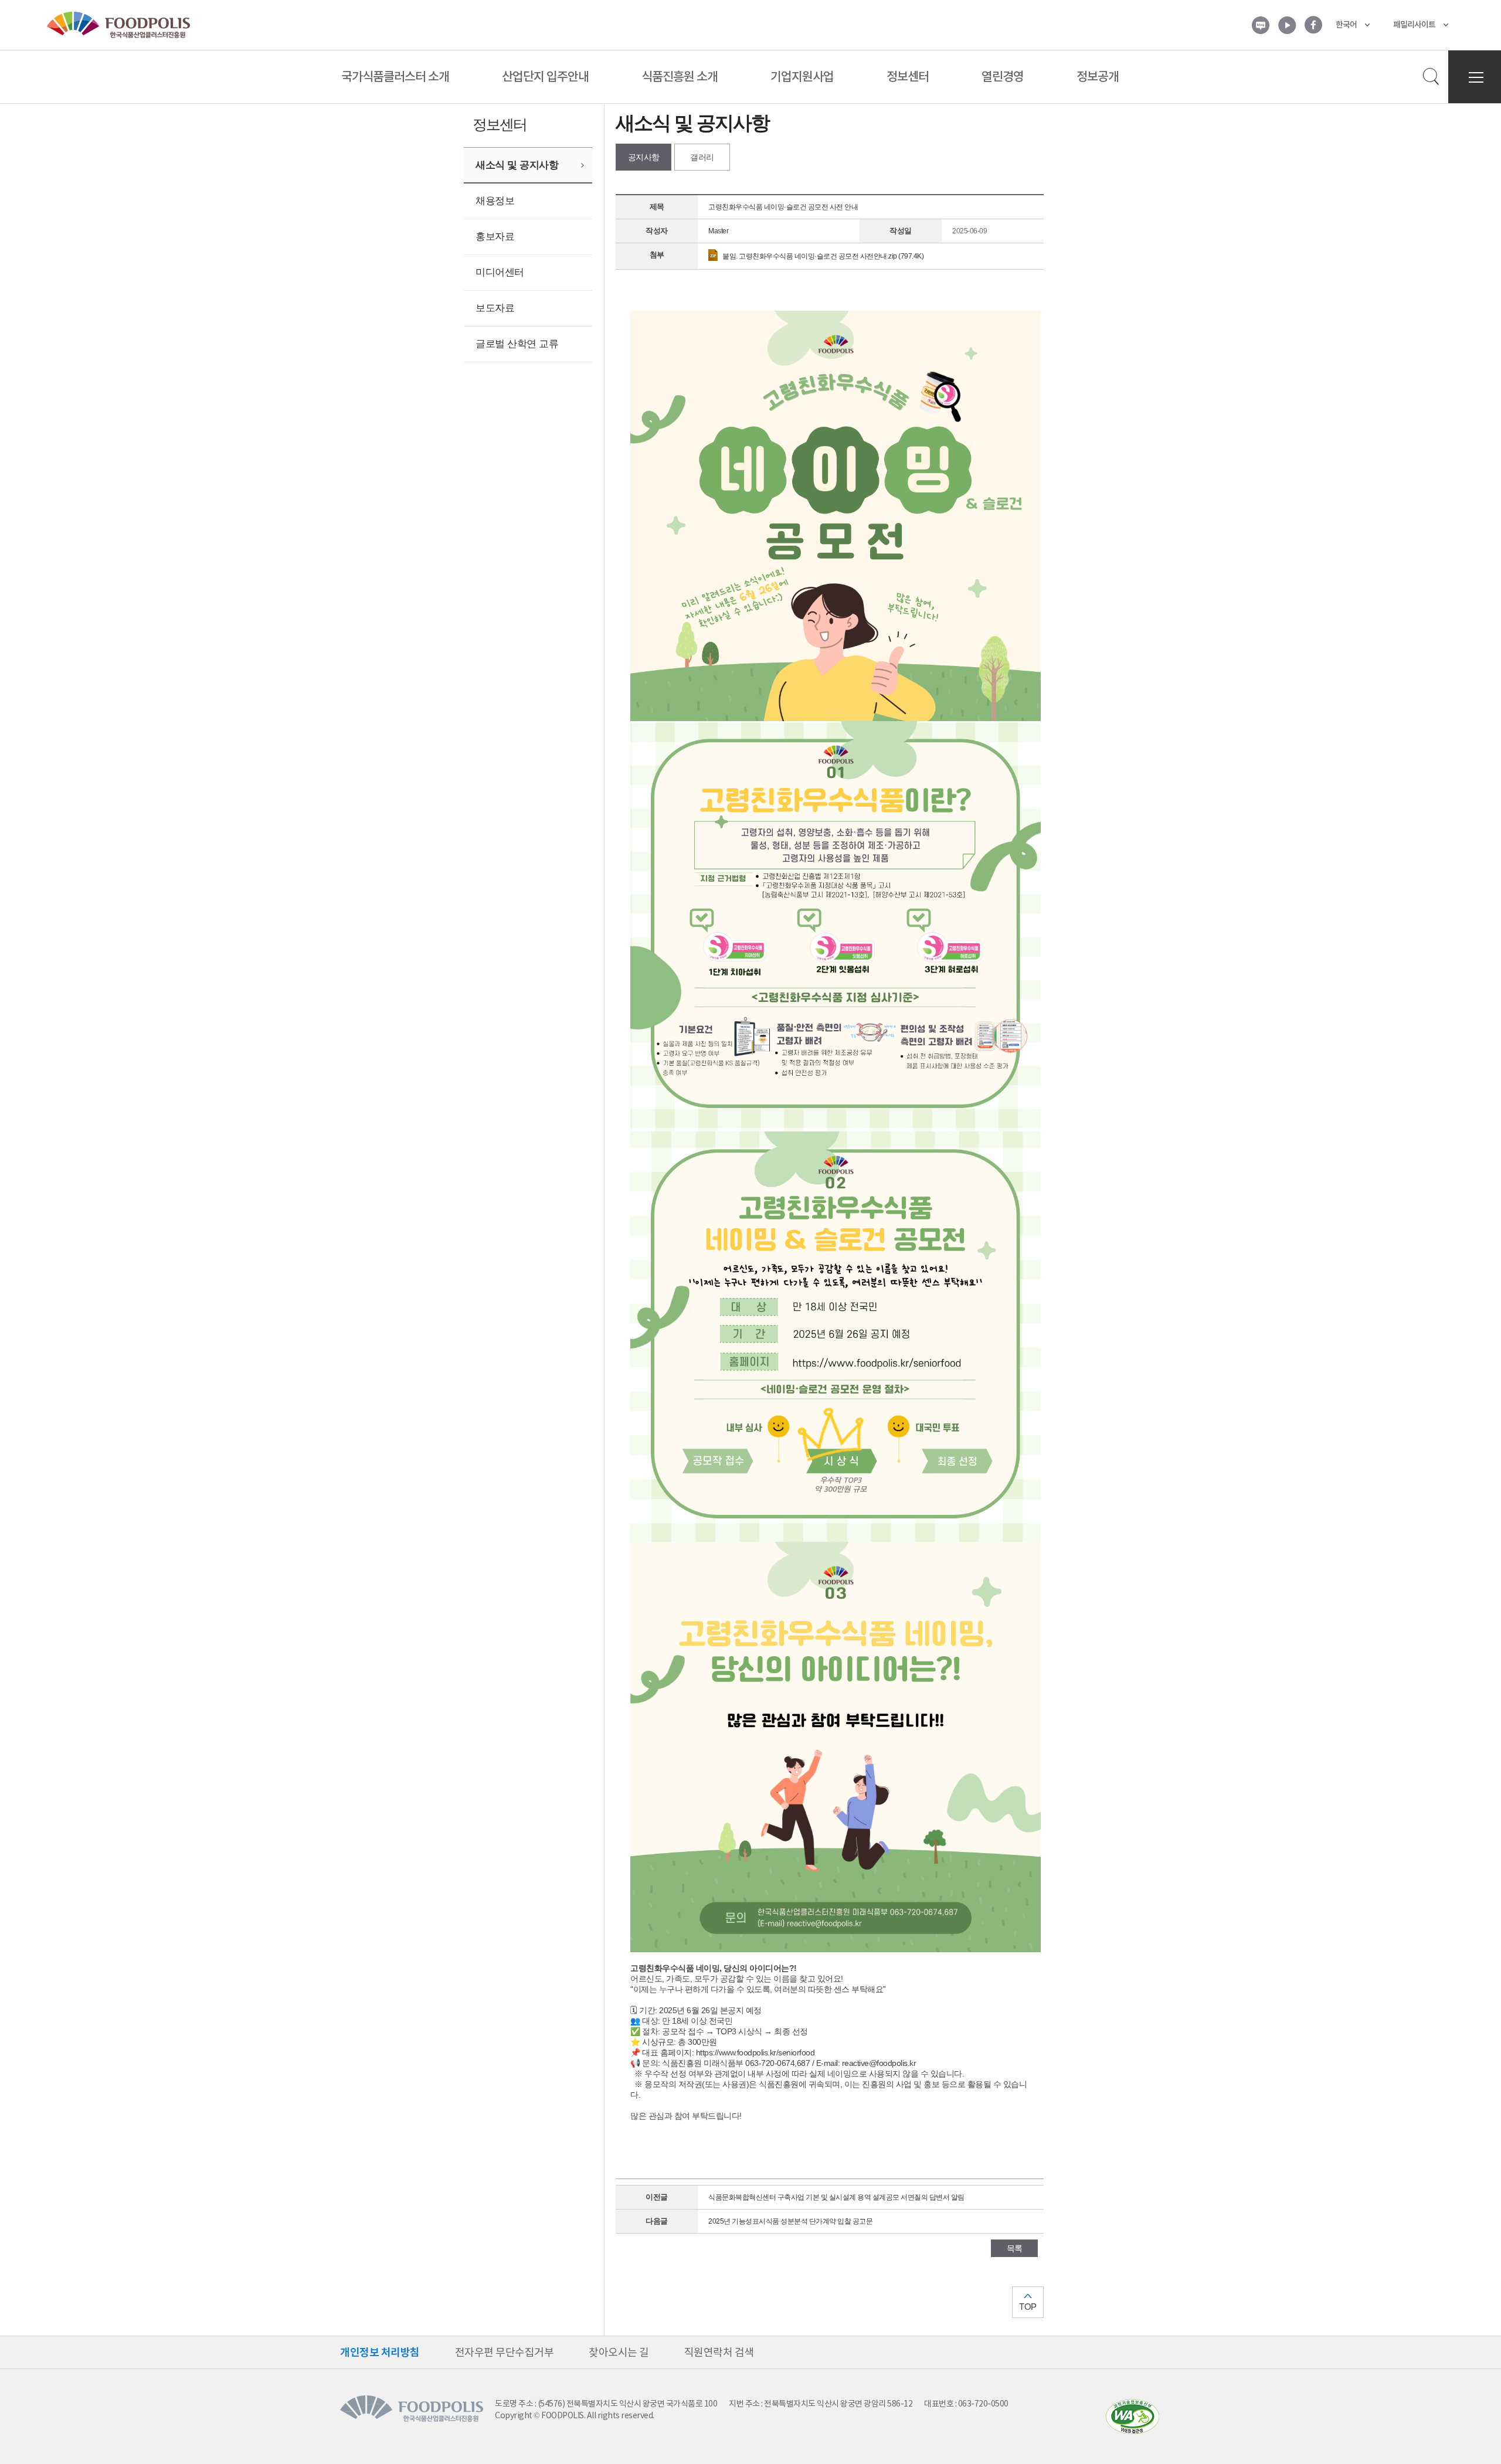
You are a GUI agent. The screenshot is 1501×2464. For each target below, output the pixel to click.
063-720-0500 (983, 2404)
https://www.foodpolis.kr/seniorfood (755, 2052)
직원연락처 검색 (719, 2352)
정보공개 (1098, 77)
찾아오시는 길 (619, 2352)
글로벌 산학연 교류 (517, 344)
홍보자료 (495, 237)
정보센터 (908, 77)
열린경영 (1003, 77)
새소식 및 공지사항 (517, 165)
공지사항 (644, 157)
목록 (1015, 2248)
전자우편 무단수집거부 (505, 2352)
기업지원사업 (802, 77)
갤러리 (702, 157)
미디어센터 (500, 272)
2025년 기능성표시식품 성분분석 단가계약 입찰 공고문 (790, 2221)
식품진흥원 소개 (680, 77)
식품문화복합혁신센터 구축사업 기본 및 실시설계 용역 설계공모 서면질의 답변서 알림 (836, 2197)
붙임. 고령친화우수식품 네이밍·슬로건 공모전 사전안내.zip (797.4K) (823, 256)
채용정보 (495, 201)
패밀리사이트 (1414, 25)
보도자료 (495, 308)
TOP (1028, 2307)
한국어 (1346, 25)
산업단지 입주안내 (545, 77)
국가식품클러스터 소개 (395, 77)
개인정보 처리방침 (380, 2352)
